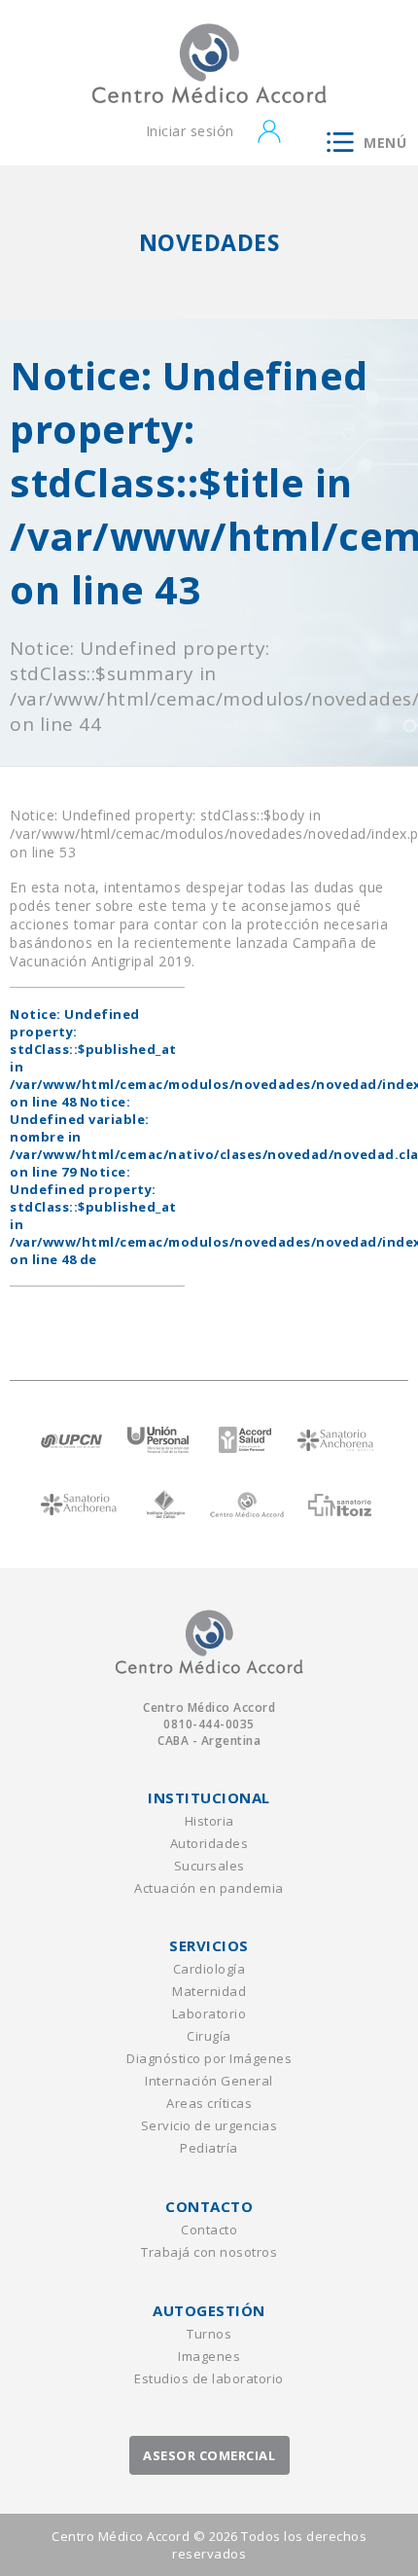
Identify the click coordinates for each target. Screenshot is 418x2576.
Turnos (209, 2334)
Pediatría (209, 2148)
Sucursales (209, 1866)
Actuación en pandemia (209, 1888)
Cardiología (209, 1969)
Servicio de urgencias (209, 2125)
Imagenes (209, 2356)
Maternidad (209, 1991)
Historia (209, 1821)
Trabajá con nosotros (209, 2252)
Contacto (209, 2230)
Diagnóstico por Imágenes (209, 2058)
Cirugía (209, 2036)
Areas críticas (209, 2103)
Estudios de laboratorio (209, 2378)
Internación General (209, 2081)
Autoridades (209, 1843)
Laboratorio (209, 2014)
